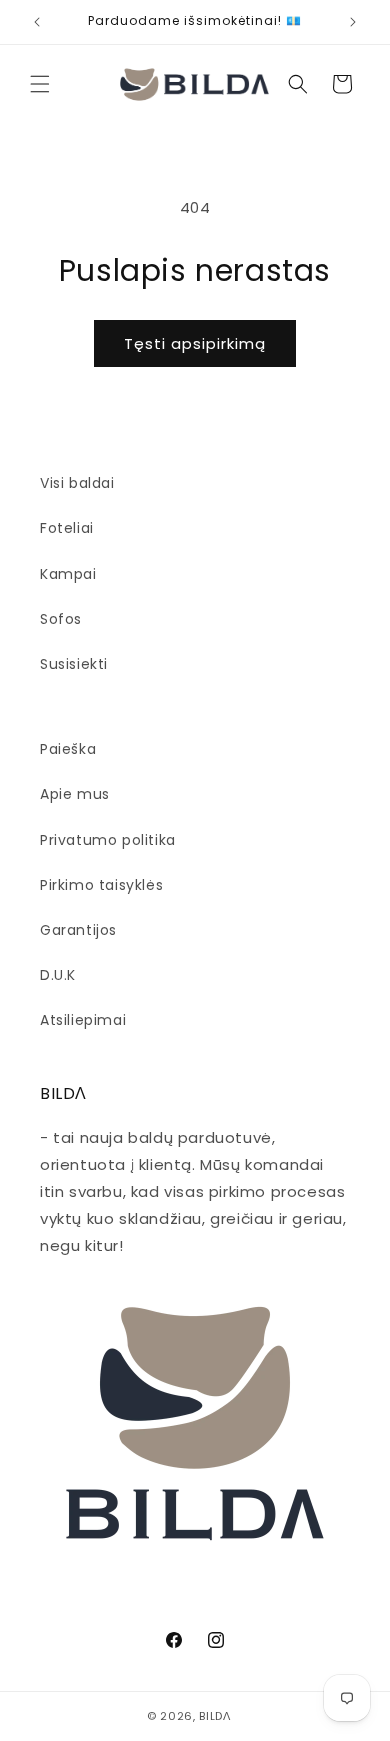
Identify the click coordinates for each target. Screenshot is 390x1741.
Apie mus (75, 794)
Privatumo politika (108, 840)
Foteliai (67, 528)
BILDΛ (215, 1716)
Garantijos (78, 930)
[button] (40, 84)
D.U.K (58, 975)
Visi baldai (77, 483)
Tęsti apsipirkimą (195, 343)
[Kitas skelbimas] (353, 22)
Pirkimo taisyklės (101, 885)
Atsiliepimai (83, 1020)
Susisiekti (74, 664)
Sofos (61, 619)
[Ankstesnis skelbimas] (37, 22)
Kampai (68, 574)
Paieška (68, 749)
